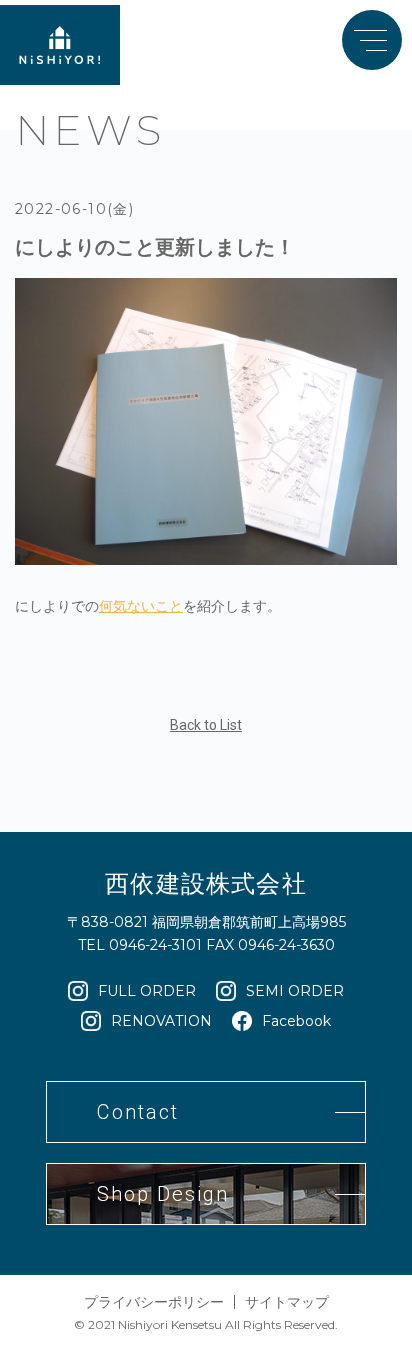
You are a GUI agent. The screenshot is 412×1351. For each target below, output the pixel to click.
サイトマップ (287, 1302)
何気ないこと (141, 606)
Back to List (206, 725)
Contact (138, 1112)
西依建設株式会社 (206, 883)
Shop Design (163, 1194)
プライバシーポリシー (154, 1302)
